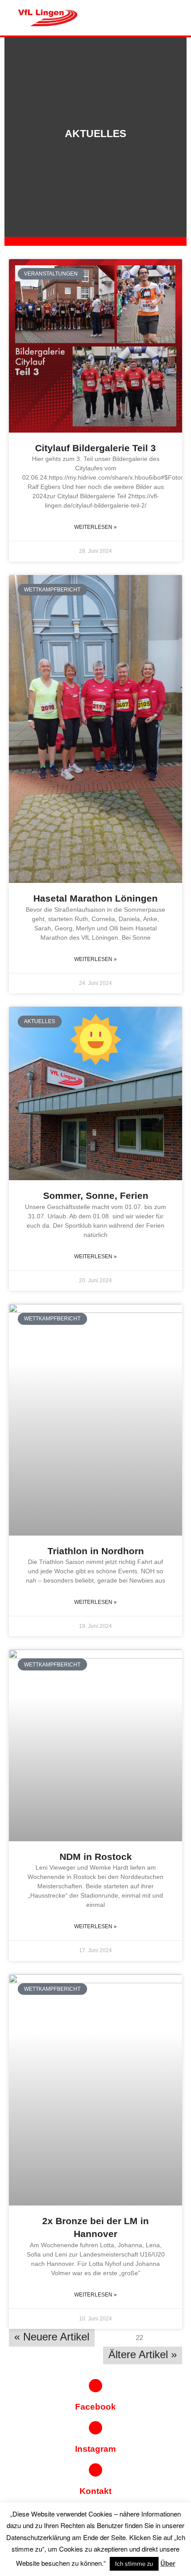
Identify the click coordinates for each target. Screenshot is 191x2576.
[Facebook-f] (95, 2386)
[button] (143, 18)
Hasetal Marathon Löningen (95, 898)
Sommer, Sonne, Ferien (96, 1195)
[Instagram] (95, 2428)
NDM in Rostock (96, 1857)
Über (168, 2563)
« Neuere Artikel (52, 2337)
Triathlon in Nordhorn (96, 1551)
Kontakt (95, 2491)
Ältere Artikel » (143, 2354)
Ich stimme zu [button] (134, 2564)
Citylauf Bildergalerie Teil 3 (95, 448)
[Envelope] (95, 2470)
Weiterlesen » (95, 527)
